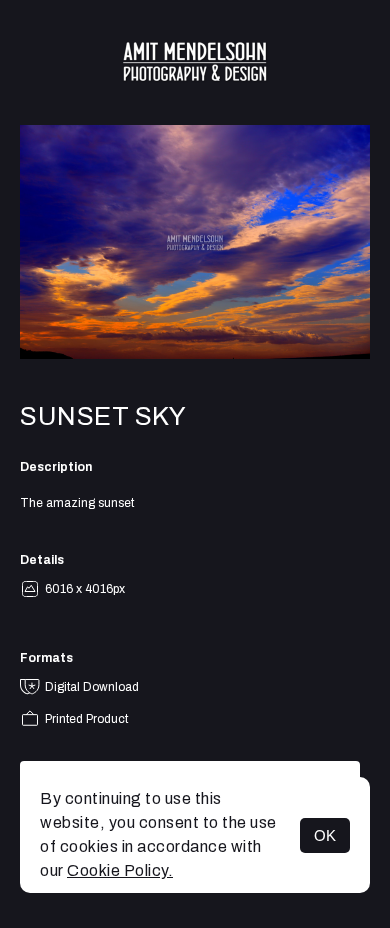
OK (325, 835)
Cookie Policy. (120, 870)
